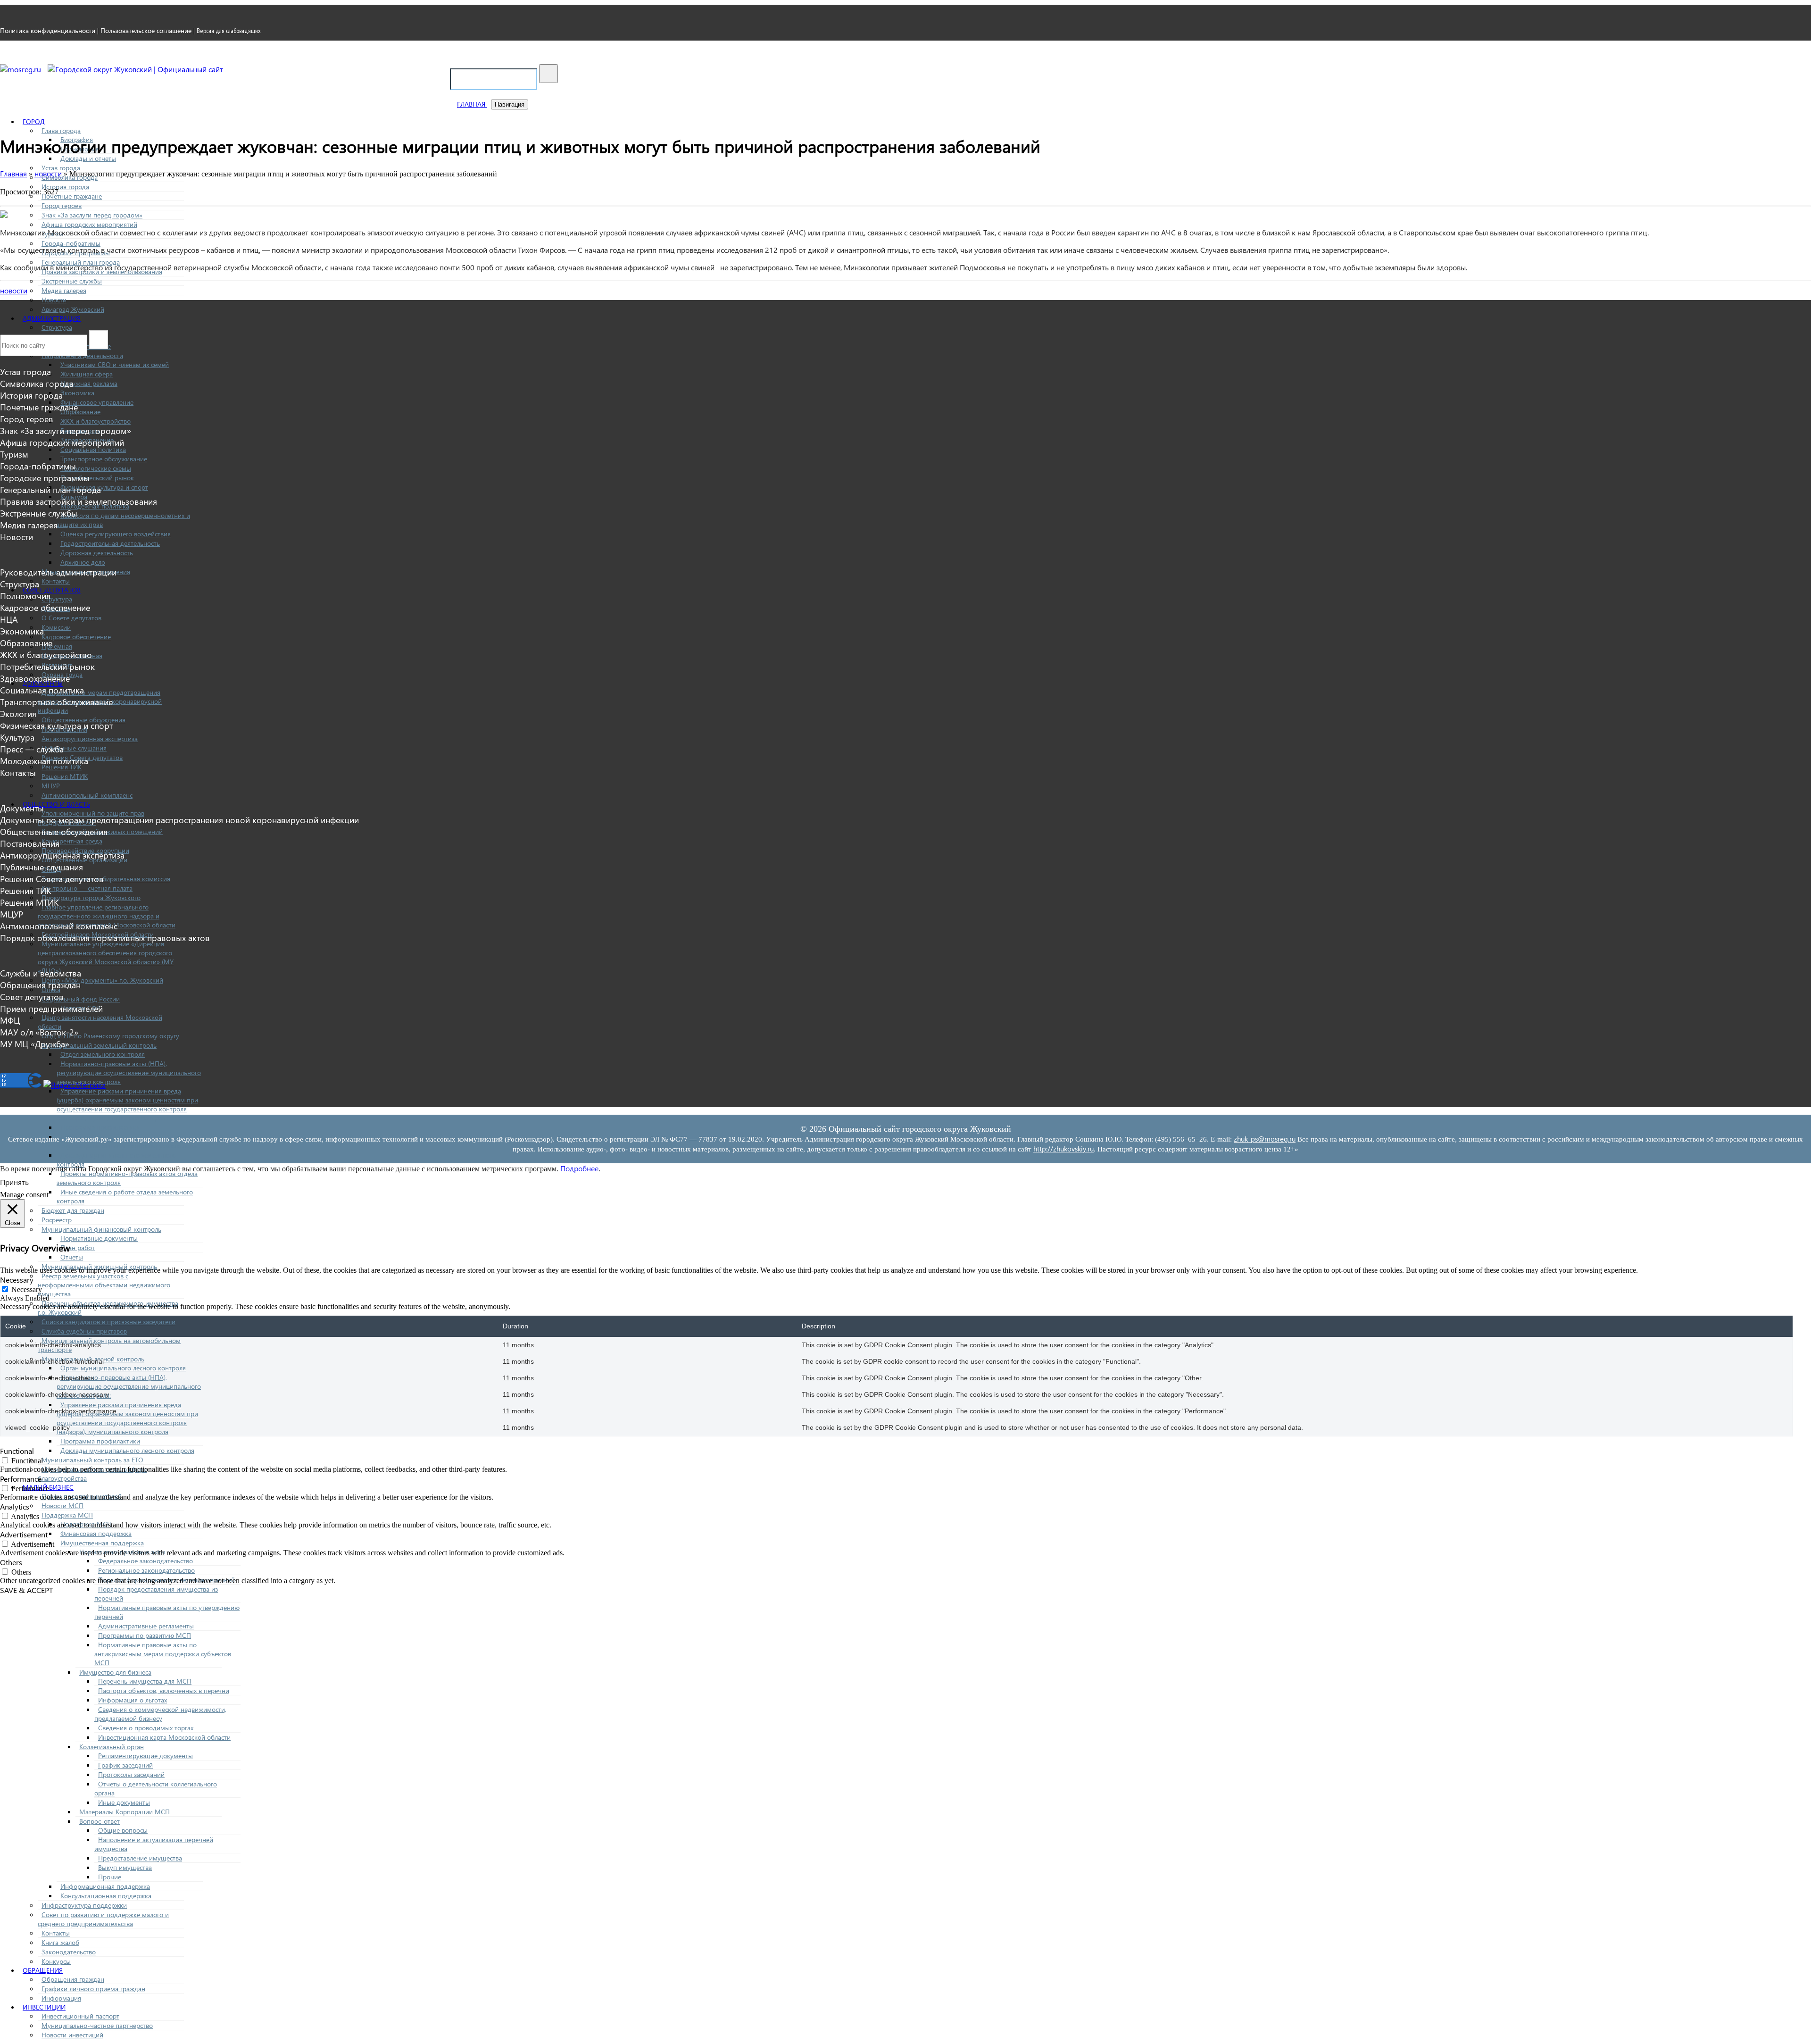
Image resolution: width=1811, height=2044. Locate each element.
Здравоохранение (35, 678)
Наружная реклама (89, 383)
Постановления (30, 843)
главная (472, 104)
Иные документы (124, 1802)
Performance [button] (21, 1479)
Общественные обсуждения (54, 831)
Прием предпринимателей (51, 1008)
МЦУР (51, 786)
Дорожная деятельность (97, 553)
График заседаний (125, 1765)
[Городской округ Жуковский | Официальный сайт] (135, 69)
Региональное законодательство (146, 1570)
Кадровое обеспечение (76, 637)
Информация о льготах (133, 1700)
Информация (61, 1998)
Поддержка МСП (67, 1515)
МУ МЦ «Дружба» (35, 1044)
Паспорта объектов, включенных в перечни (164, 1690)
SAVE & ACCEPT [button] (26, 1590)
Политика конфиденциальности (48, 30)
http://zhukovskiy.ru (1063, 1149)
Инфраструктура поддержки (84, 1905)
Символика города (37, 383)
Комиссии (56, 627)
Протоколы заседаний (131, 1774)
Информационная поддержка (105, 1886)
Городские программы (45, 478)
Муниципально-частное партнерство (97, 2025)
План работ (78, 1247)
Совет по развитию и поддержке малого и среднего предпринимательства (103, 1919)
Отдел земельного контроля (103, 1054)
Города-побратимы (71, 243)
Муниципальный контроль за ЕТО (92, 1460)
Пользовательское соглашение (146, 30)
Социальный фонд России (81, 999)
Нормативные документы (99, 1238)
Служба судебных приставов (84, 1331)
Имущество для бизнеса (115, 1672)
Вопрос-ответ (100, 1821)
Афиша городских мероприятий (89, 224)
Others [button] (11, 1562)
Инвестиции (44, 2007)
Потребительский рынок (97, 478)
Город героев (62, 205)
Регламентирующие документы (145, 1756)
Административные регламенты (146, 1626)
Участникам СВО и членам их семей (115, 364)
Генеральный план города (50, 489)
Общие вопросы (123, 1830)
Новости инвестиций (72, 2035)
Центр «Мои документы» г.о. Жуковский (102, 980)
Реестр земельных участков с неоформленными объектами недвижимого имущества (104, 1285)
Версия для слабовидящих (229, 31)
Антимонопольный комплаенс (87, 795)
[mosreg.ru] (21, 69)
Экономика (77, 393)
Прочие (110, 1877)
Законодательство (69, 1952)
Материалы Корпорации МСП (125, 1812)
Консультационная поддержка (106, 1896)
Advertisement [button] (24, 1534)
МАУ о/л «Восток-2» (39, 1032)
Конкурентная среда (72, 841)
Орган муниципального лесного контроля (123, 1368)
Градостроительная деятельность (110, 543)
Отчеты (72, 1257)
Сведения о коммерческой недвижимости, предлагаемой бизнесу (160, 1714)
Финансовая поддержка (96, 1533)
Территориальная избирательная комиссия (106, 879)
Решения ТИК (25, 890)
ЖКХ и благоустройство (96, 421)
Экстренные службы (72, 281)
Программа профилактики (100, 1127)
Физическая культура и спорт (104, 487)
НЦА (9, 619)
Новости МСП (62, 1506)
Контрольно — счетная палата (87, 888)
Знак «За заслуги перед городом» (92, 215)
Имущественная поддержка (102, 1543)
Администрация (52, 318)
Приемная (57, 646)
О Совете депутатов (71, 618)
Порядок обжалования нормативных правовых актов (105, 938)
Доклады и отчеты (88, 158)
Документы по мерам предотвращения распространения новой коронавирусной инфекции (179, 820)
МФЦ (10, 1020)
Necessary (27, 1289)
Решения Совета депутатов (52, 879)
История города (65, 187)
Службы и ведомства (41, 973)
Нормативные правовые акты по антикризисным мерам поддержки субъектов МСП (163, 1654)
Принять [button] (14, 1182)
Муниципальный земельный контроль (99, 1045)
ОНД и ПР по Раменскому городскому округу (110, 1036)
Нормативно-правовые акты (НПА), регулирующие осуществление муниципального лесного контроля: (129, 1386)
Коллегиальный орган (112, 1747)
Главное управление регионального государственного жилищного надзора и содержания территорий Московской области (107, 916)
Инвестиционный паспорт (80, 2016)
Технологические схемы (96, 468)
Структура (57, 327)
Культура (17, 737)
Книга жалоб (60, 1942)
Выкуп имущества (125, 1867)
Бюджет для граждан (73, 1210)
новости (14, 290)
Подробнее (579, 1168)
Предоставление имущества (140, 1858)
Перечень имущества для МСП (145, 1681)
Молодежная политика (44, 761)
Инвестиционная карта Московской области (164, 1737)
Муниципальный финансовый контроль (101, 1229)
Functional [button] (17, 1451)
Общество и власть (56, 804)
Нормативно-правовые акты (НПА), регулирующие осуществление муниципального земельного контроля (129, 1072)
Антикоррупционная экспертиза (90, 738)
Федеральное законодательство (145, 1561)
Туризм (14, 454)
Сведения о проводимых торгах (146, 1728)
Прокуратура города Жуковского (91, 897)
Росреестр (57, 1220)
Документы (22, 808)
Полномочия (25, 596)
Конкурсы (56, 1961)
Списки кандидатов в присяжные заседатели (108, 1322)
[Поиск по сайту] (548, 74)
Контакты (56, 581)
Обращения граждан (73, 1979)
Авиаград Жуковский (73, 309)
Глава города (61, 130)
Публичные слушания (74, 748)
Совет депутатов (52, 590)
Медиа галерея (64, 290)
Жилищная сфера (87, 374)
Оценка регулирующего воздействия (116, 534)
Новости (54, 300)
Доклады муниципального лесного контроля (127, 1450)
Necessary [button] (17, 1280)
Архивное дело (83, 562)
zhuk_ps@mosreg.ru (1265, 1139)
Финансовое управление (97, 402)
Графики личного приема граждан (93, 1989)
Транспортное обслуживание (104, 459)
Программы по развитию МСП (145, 1635)
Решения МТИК (65, 776)
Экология (18, 713)
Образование (80, 412)
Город (34, 121)
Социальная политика (93, 449)
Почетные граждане (72, 196)
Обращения (43, 1970)
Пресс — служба (32, 749)
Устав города (61, 168)
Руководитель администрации (58, 572)
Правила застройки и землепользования (79, 501)
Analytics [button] (15, 1506)
